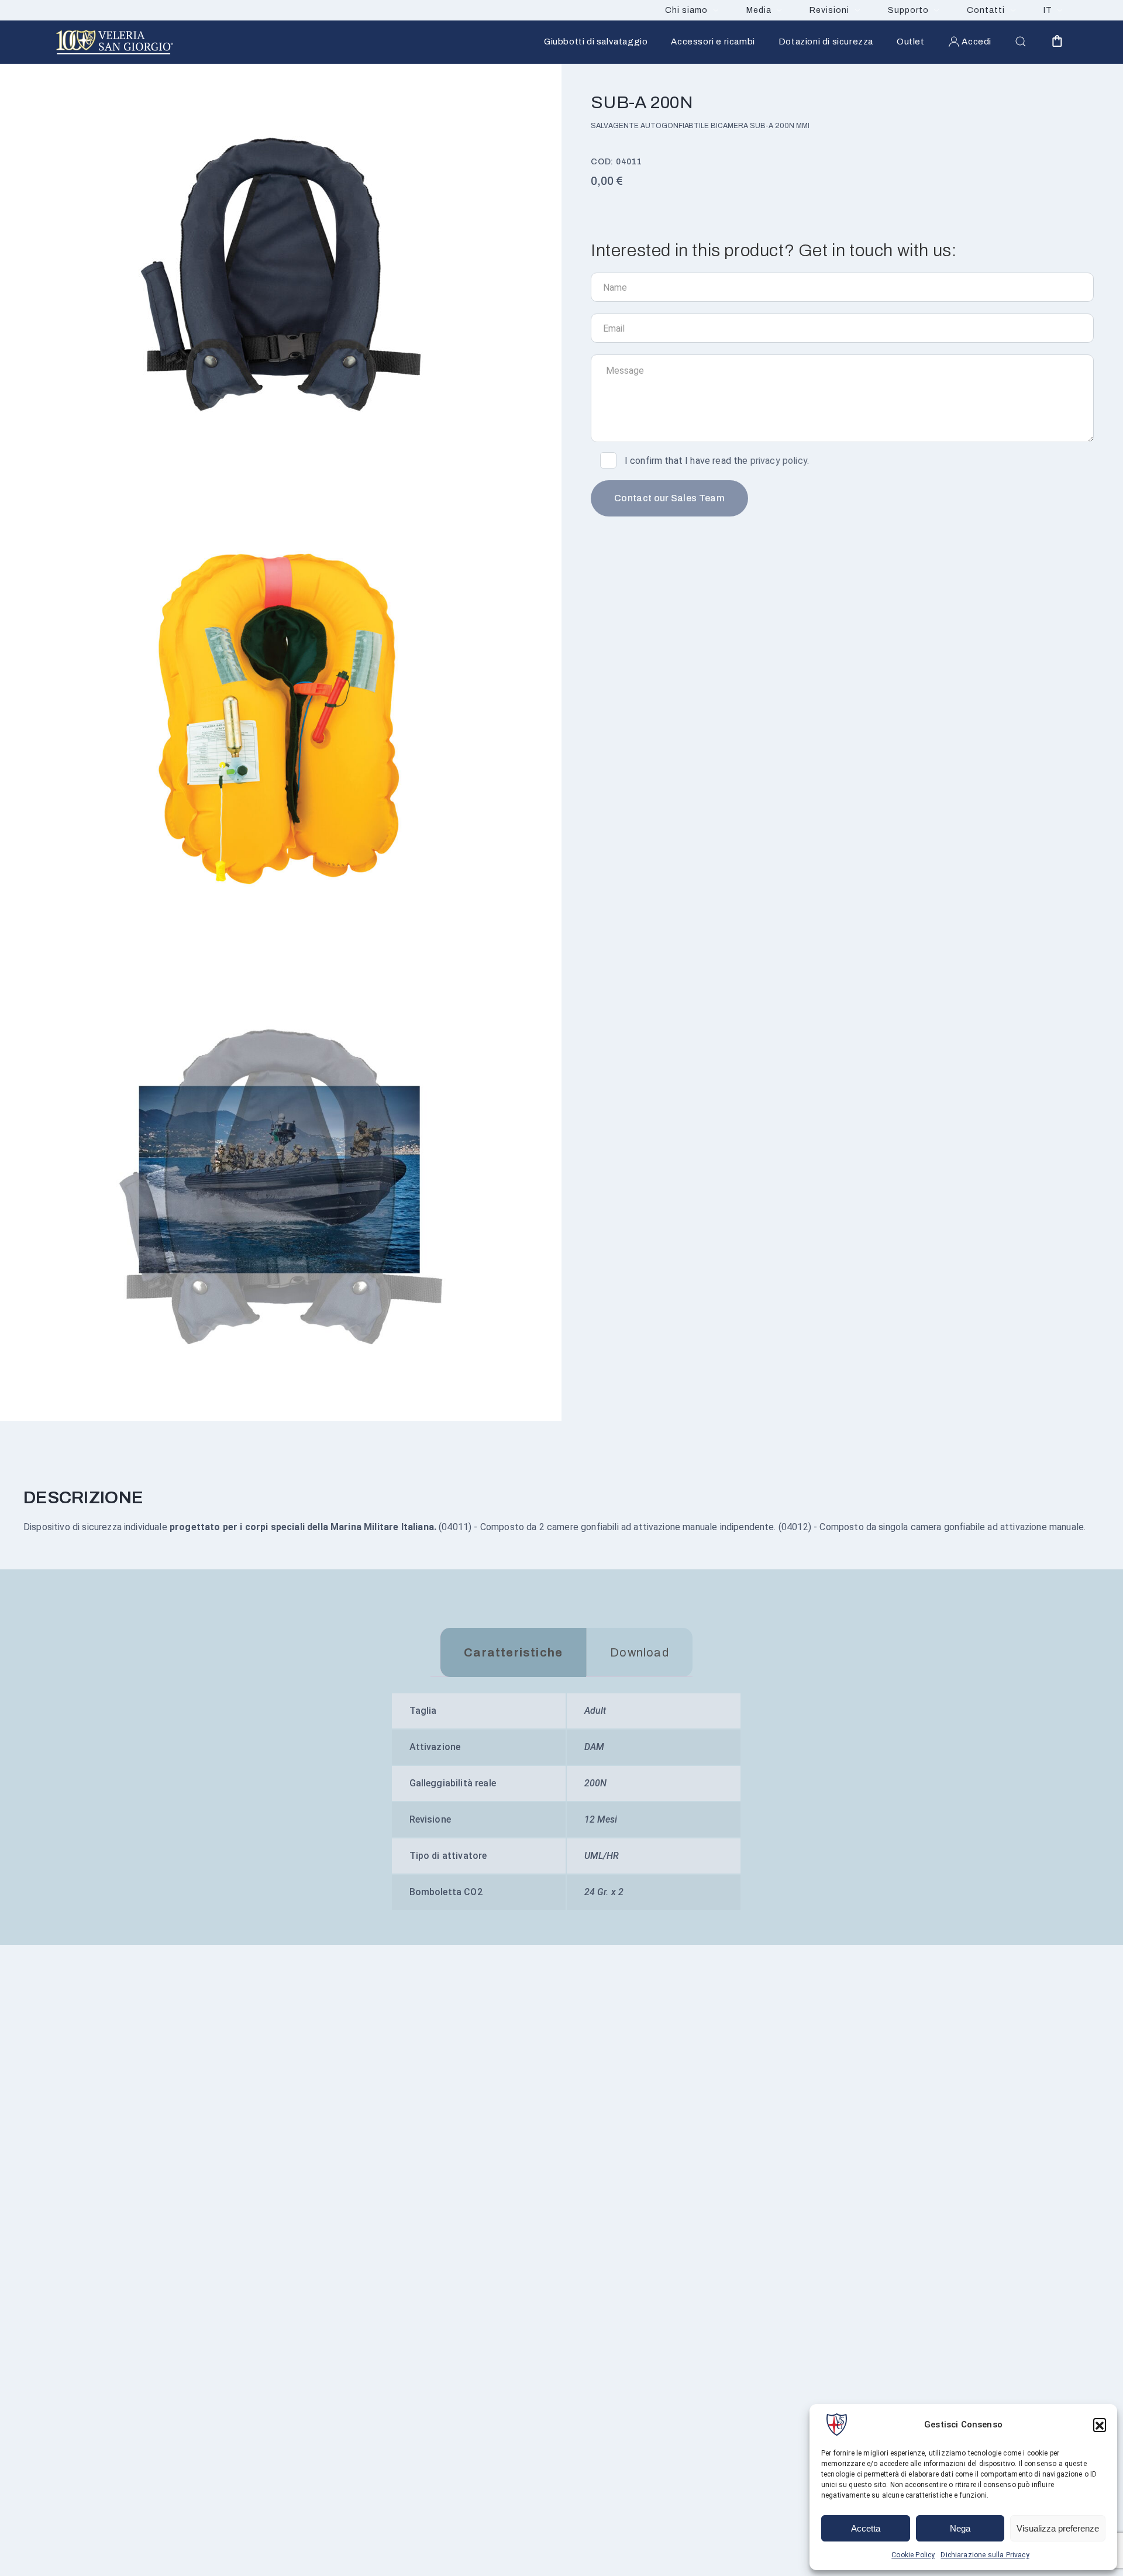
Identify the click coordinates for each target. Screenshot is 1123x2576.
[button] (1100, 2425)
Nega (960, 2528)
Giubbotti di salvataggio (596, 42)
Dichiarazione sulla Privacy (985, 2555)
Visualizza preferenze (1058, 2528)
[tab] (513, 1652)
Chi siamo (686, 10)
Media (759, 10)
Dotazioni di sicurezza (826, 42)
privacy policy (779, 461)
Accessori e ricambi (713, 42)
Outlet (911, 42)
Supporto (908, 10)
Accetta (866, 2528)
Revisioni (829, 10)
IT (1048, 10)
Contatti (986, 10)
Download (640, 1652)
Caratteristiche (513, 1652)
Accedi (976, 42)
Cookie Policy (913, 2555)
